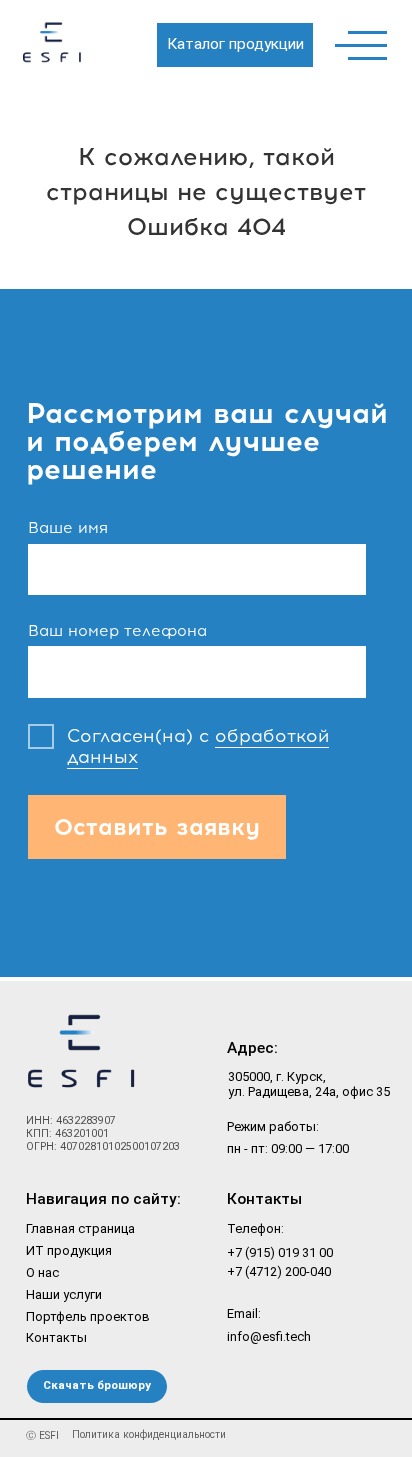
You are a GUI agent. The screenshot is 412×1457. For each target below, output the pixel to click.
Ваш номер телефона (117, 630)
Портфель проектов (88, 1316)
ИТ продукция (69, 1250)
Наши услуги (64, 1294)
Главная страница (80, 1228)
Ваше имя (68, 527)
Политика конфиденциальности (149, 1434)
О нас (42, 1272)
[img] (54, 49)
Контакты (56, 1337)
